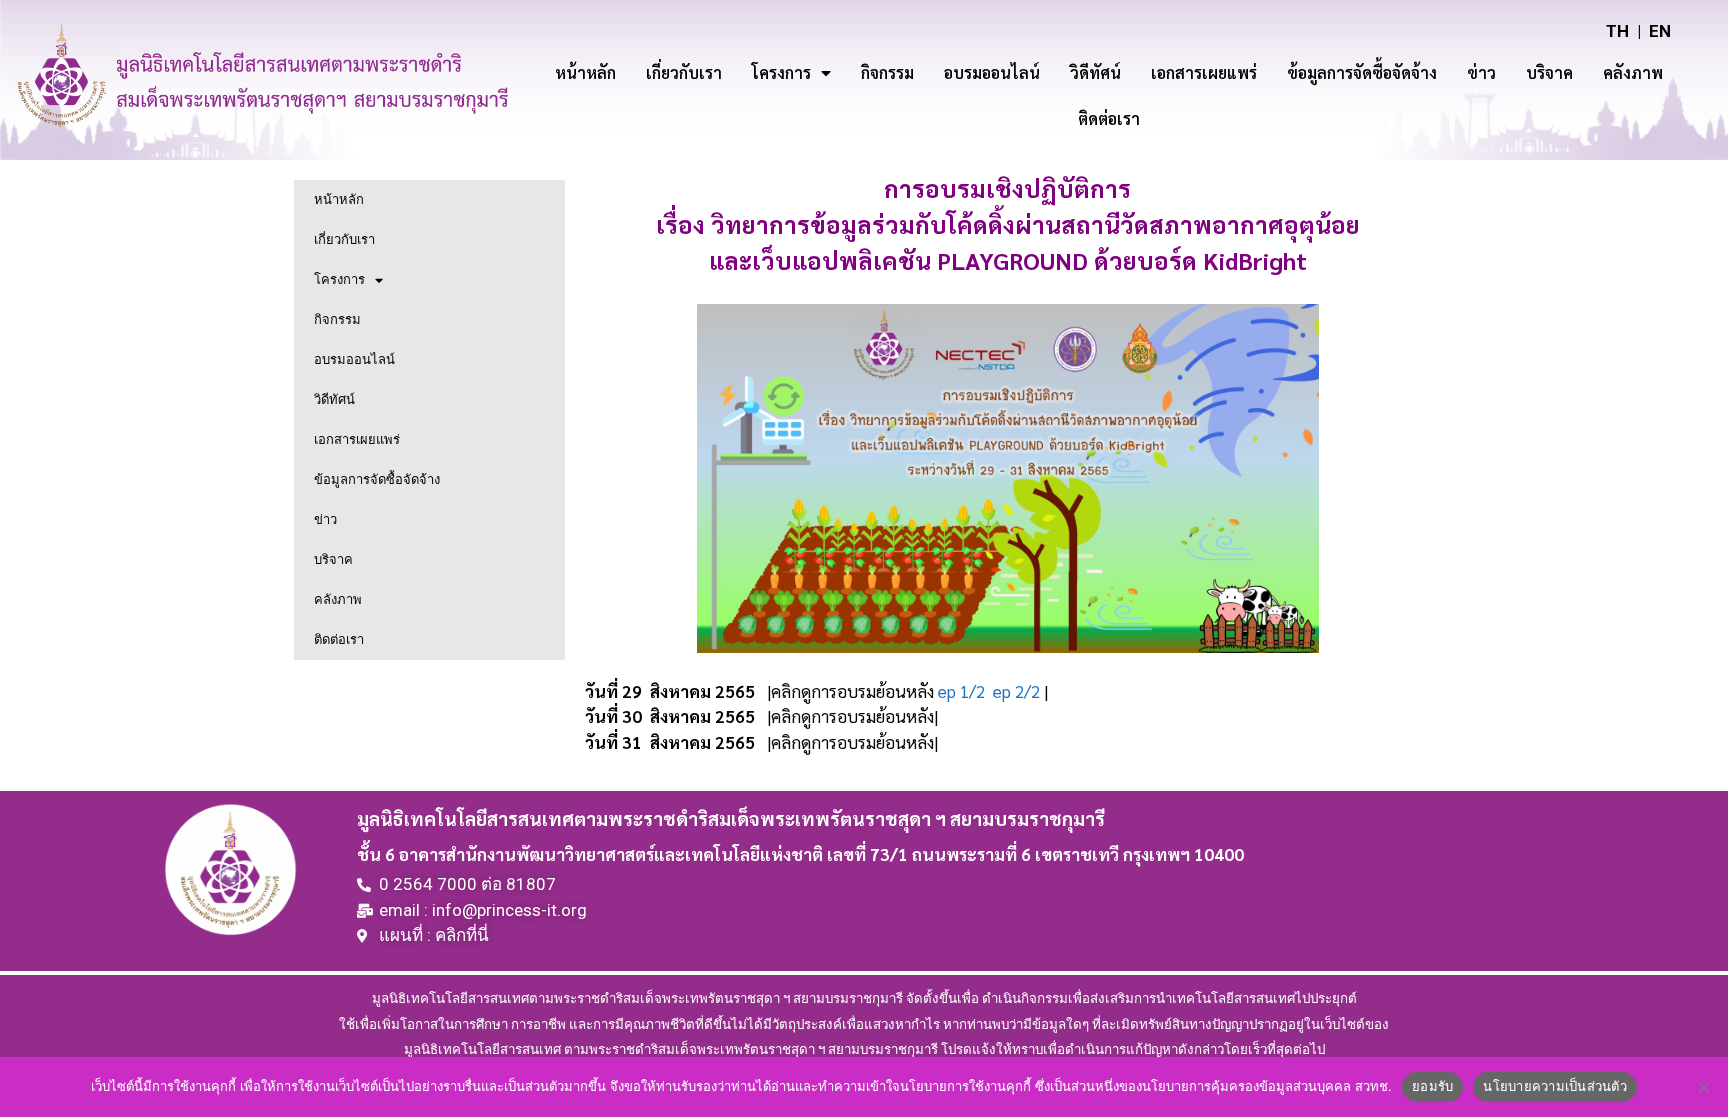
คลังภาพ (1633, 72)
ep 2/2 (1016, 691)
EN (1660, 31)
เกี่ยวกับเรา (684, 72)
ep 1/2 (961, 691)
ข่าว (1481, 72)
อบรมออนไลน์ (992, 72)
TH (1617, 31)
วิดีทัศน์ (1095, 72)
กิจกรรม (887, 72)
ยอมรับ (1432, 1086)
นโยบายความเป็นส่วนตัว (1555, 1086)
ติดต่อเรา (1109, 118)
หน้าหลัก (585, 72)
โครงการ (781, 72)
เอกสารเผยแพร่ (1204, 72)
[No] (1703, 1087)
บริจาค (1549, 72)
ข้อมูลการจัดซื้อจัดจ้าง (1362, 72)
